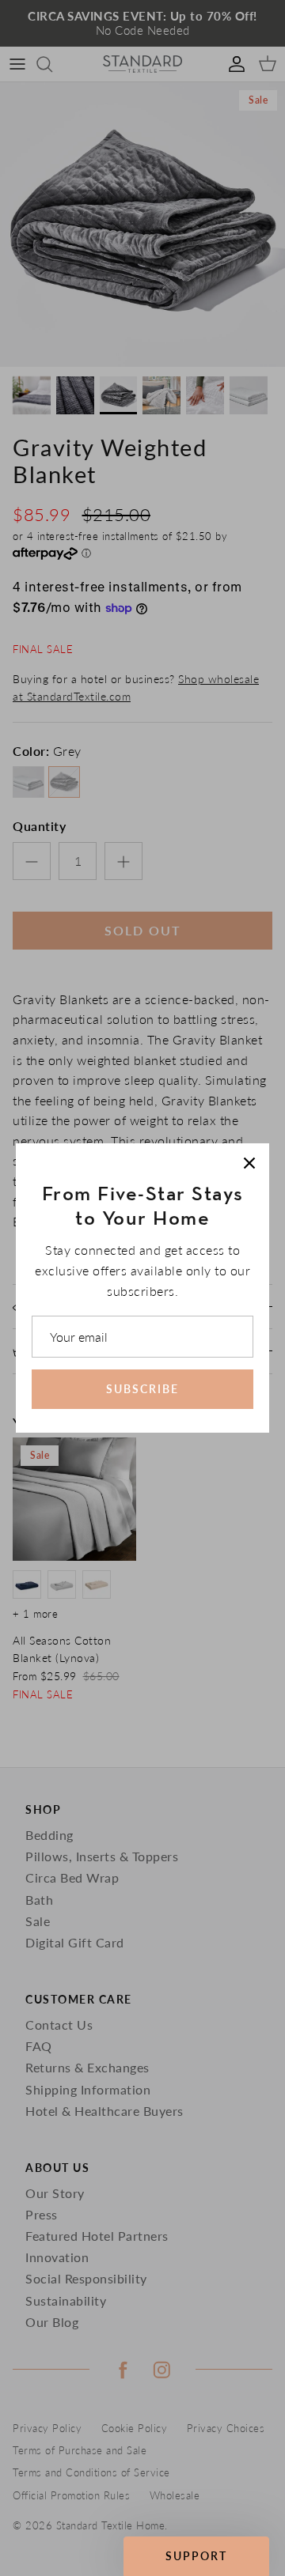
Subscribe (142, 1389)
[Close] (249, 1163)
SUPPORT (196, 2556)
